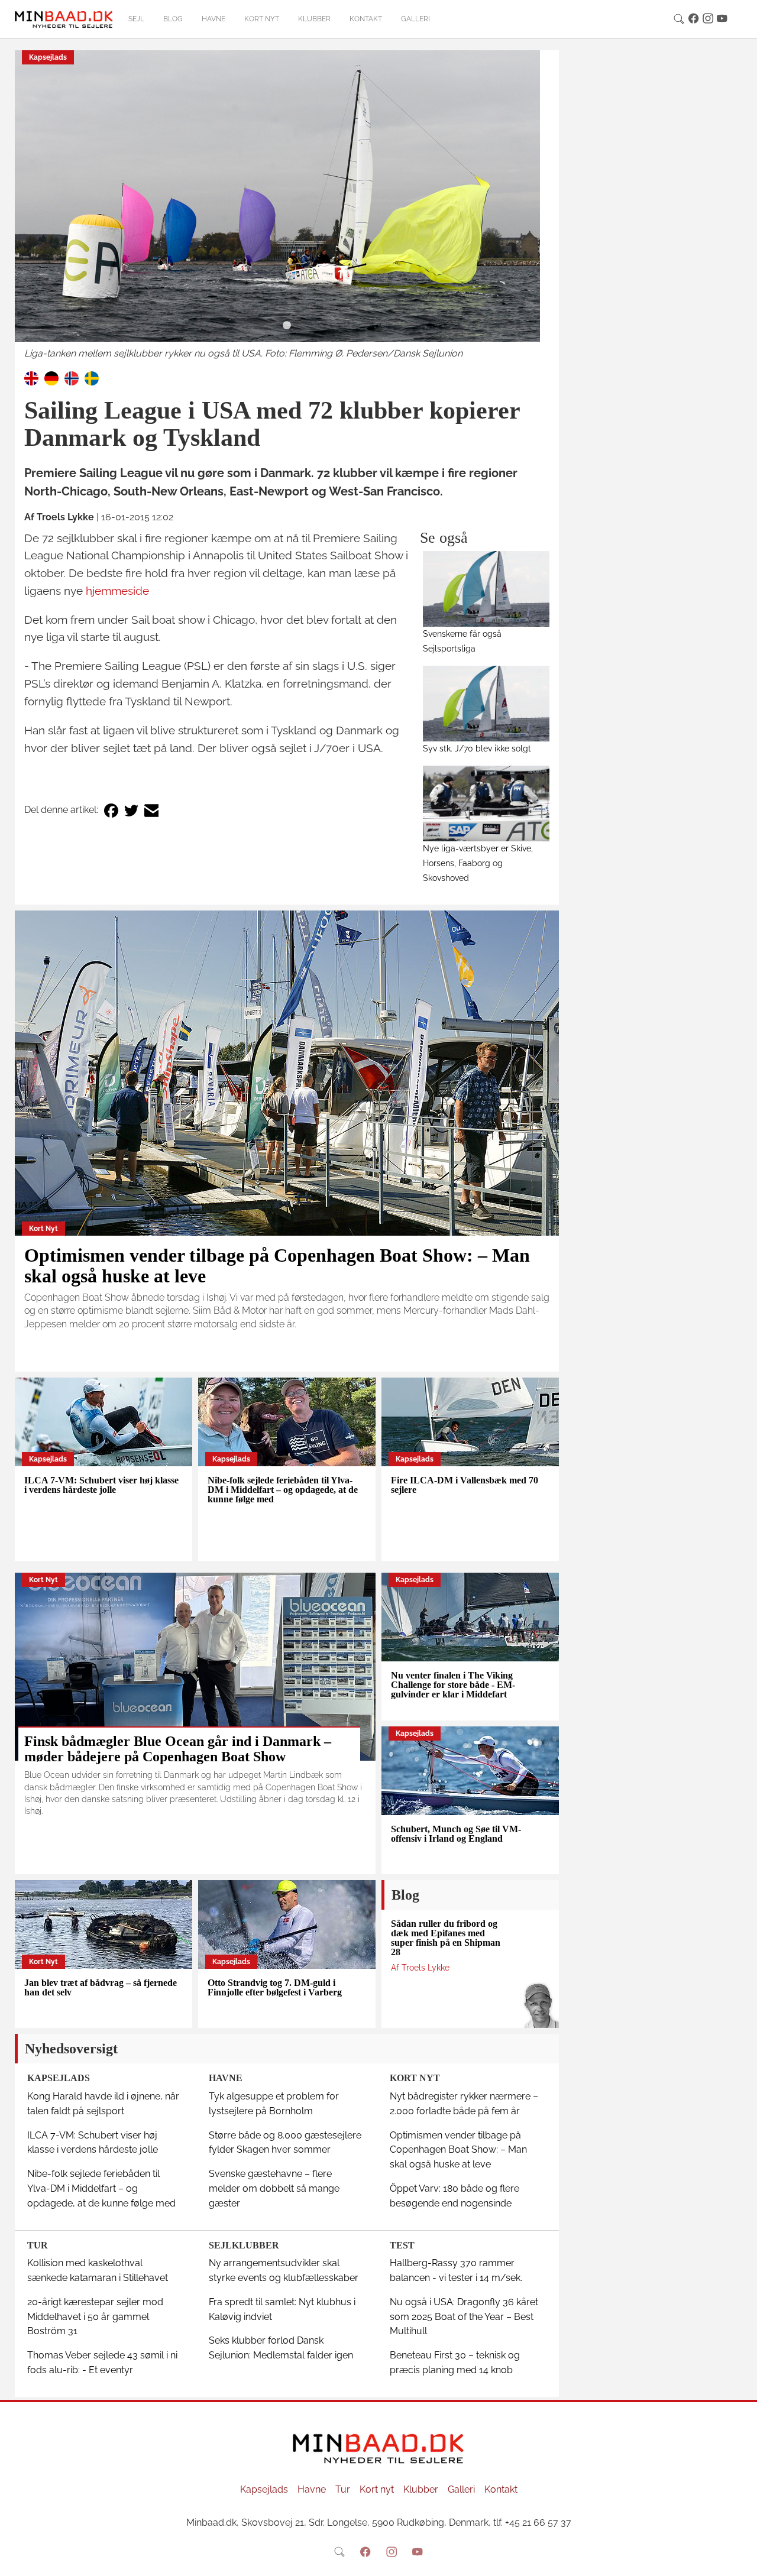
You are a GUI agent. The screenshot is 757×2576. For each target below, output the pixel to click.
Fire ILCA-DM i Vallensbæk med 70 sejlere (465, 1485)
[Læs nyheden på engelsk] (31, 378)
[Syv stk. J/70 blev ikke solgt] (486, 704)
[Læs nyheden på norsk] (72, 378)
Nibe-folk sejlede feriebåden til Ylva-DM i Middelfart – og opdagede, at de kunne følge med (283, 1490)
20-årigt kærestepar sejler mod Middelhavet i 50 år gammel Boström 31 (95, 2317)
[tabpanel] (287, 206)
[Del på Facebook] (111, 810)
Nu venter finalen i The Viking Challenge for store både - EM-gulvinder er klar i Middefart (453, 1685)
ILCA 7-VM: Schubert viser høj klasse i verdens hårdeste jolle (101, 1485)
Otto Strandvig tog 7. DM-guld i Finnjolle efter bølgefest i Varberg (275, 1987)
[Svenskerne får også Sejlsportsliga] (486, 589)
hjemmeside (117, 591)
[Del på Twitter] (131, 810)
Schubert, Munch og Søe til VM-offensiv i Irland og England (456, 1834)
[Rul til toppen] (740, 2559)
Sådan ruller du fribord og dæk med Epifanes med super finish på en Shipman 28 (446, 1938)
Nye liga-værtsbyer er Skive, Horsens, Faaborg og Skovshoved (478, 863)
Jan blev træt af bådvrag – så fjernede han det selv (101, 1987)
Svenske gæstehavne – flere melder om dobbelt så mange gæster (274, 2188)
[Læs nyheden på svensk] (92, 378)
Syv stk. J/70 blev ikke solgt (477, 748)
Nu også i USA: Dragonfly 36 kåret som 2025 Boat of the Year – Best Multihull (464, 2317)
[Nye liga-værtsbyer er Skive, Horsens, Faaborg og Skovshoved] (486, 803)
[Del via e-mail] (151, 810)
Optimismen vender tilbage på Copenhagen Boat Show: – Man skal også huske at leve (277, 1266)
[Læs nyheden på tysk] (51, 378)
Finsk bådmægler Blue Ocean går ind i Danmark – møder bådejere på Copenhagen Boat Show (178, 1749)
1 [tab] (287, 326)
